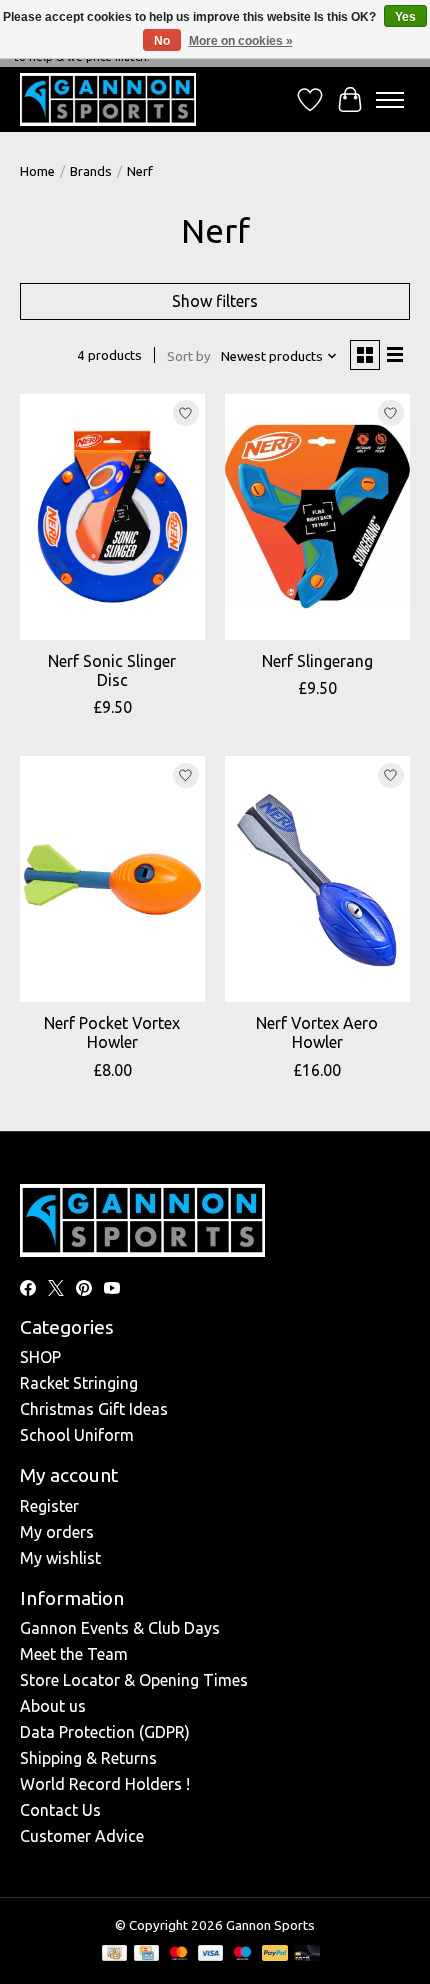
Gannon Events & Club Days (120, 1628)
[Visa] (211, 1954)
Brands (91, 171)
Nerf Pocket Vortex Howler (112, 1032)
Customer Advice (82, 1836)
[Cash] (114, 1954)
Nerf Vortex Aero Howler (317, 1032)
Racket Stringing (79, 1383)
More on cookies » (241, 41)
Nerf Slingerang (317, 661)
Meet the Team (74, 1654)
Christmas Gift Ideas (94, 1409)
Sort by (189, 356)
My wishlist (60, 1558)
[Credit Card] (146, 1954)
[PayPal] (275, 1954)
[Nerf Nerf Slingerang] (317, 517)
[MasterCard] (179, 1954)
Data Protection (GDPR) (105, 1732)
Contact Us (60, 1810)
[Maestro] (243, 1954)
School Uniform (77, 1435)
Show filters (215, 301)
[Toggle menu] (390, 100)
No (162, 41)
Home (37, 171)
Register (49, 1506)
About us (53, 1706)
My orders (57, 1532)
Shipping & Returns (88, 1758)
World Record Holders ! (105, 1784)
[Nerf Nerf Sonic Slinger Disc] (112, 517)
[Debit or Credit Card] (307, 1954)
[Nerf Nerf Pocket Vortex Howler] (112, 879)
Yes (405, 17)
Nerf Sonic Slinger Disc (112, 670)
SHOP (40, 1357)
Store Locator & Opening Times (134, 1680)
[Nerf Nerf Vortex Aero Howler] (317, 879)
